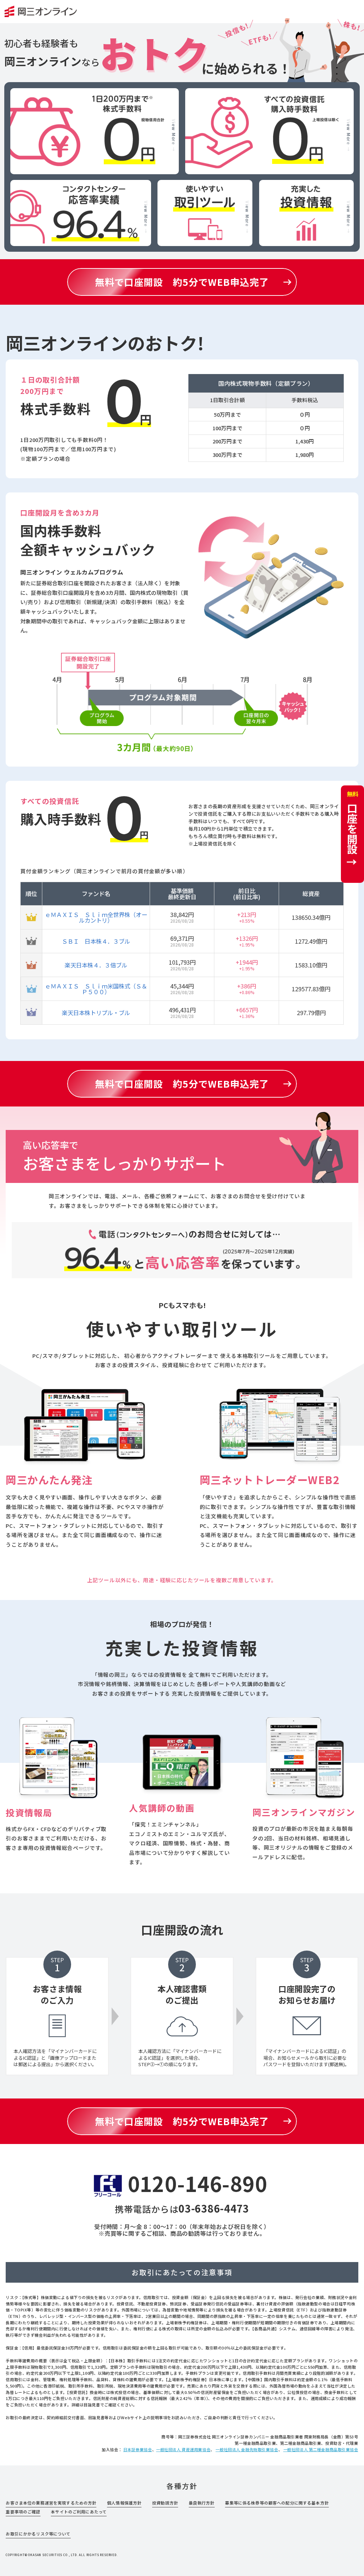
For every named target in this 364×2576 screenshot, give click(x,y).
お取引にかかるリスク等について (38, 2534)
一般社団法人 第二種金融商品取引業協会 (321, 2449)
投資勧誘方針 (165, 2503)
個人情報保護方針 (124, 2503)
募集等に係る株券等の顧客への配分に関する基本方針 (277, 2503)
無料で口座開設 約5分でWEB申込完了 (182, 282)
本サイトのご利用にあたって (79, 2512)
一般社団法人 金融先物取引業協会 (247, 2449)
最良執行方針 (202, 2503)
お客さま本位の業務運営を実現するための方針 (51, 2503)
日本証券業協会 (138, 2449)
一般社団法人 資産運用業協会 (183, 2449)
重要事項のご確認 (23, 2512)
